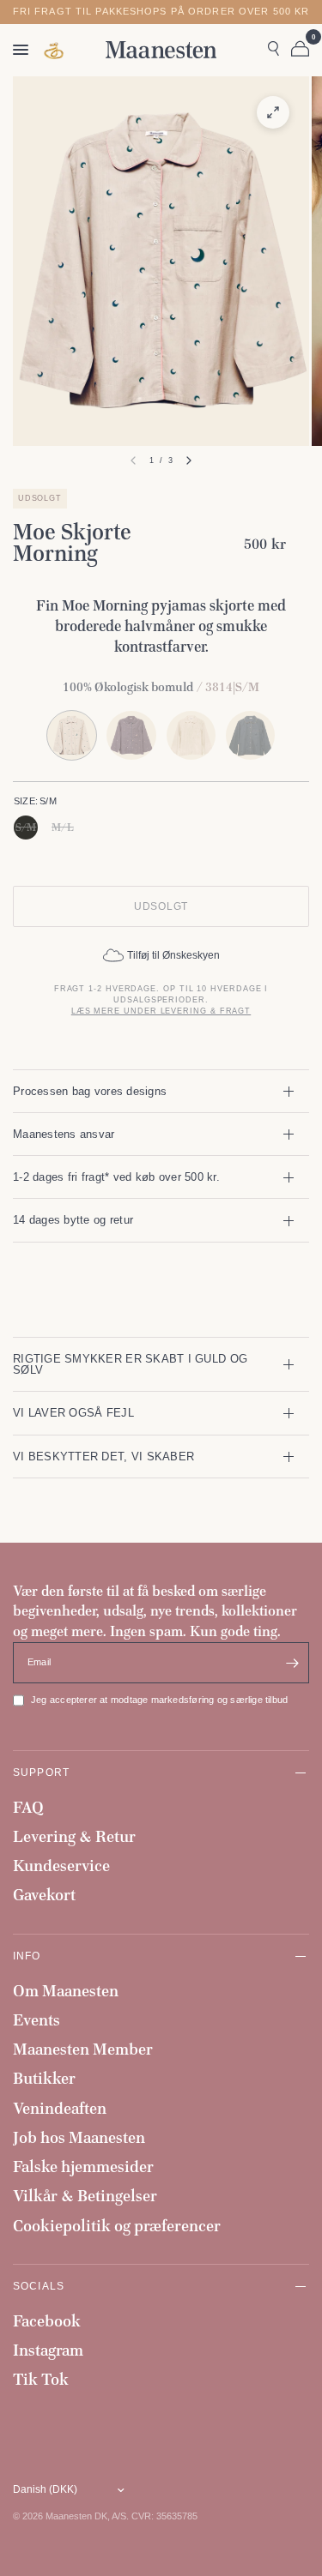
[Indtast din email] (292, 1663)
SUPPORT (41, 1772)
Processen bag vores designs (90, 1091)
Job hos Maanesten (79, 2137)
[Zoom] (273, 112)
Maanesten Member (83, 2049)
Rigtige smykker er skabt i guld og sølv (130, 1364)
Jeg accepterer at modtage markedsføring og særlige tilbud (159, 1700)
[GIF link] (55, 50)
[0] (297, 50)
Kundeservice (61, 1866)
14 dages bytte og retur (73, 1220)
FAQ (28, 1807)
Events (36, 2020)
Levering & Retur (74, 1836)
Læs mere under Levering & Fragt (161, 1011)
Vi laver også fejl (73, 1413)
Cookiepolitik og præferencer (117, 2226)
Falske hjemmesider (83, 2167)
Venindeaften (60, 2108)
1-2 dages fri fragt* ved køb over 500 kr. (116, 1177)
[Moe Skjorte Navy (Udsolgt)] (250, 735)
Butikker (44, 2078)
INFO (27, 1956)
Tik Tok (41, 2379)
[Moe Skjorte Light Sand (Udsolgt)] (191, 735)
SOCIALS (39, 2286)
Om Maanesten (66, 1991)
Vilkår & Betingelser (85, 2196)
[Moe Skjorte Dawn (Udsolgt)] (131, 735)
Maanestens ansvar (64, 1134)
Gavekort (44, 1895)
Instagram (48, 2350)
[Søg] (273, 50)
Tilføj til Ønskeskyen (173, 955)
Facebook (47, 2321)
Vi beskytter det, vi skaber (103, 1457)
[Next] (189, 460)
